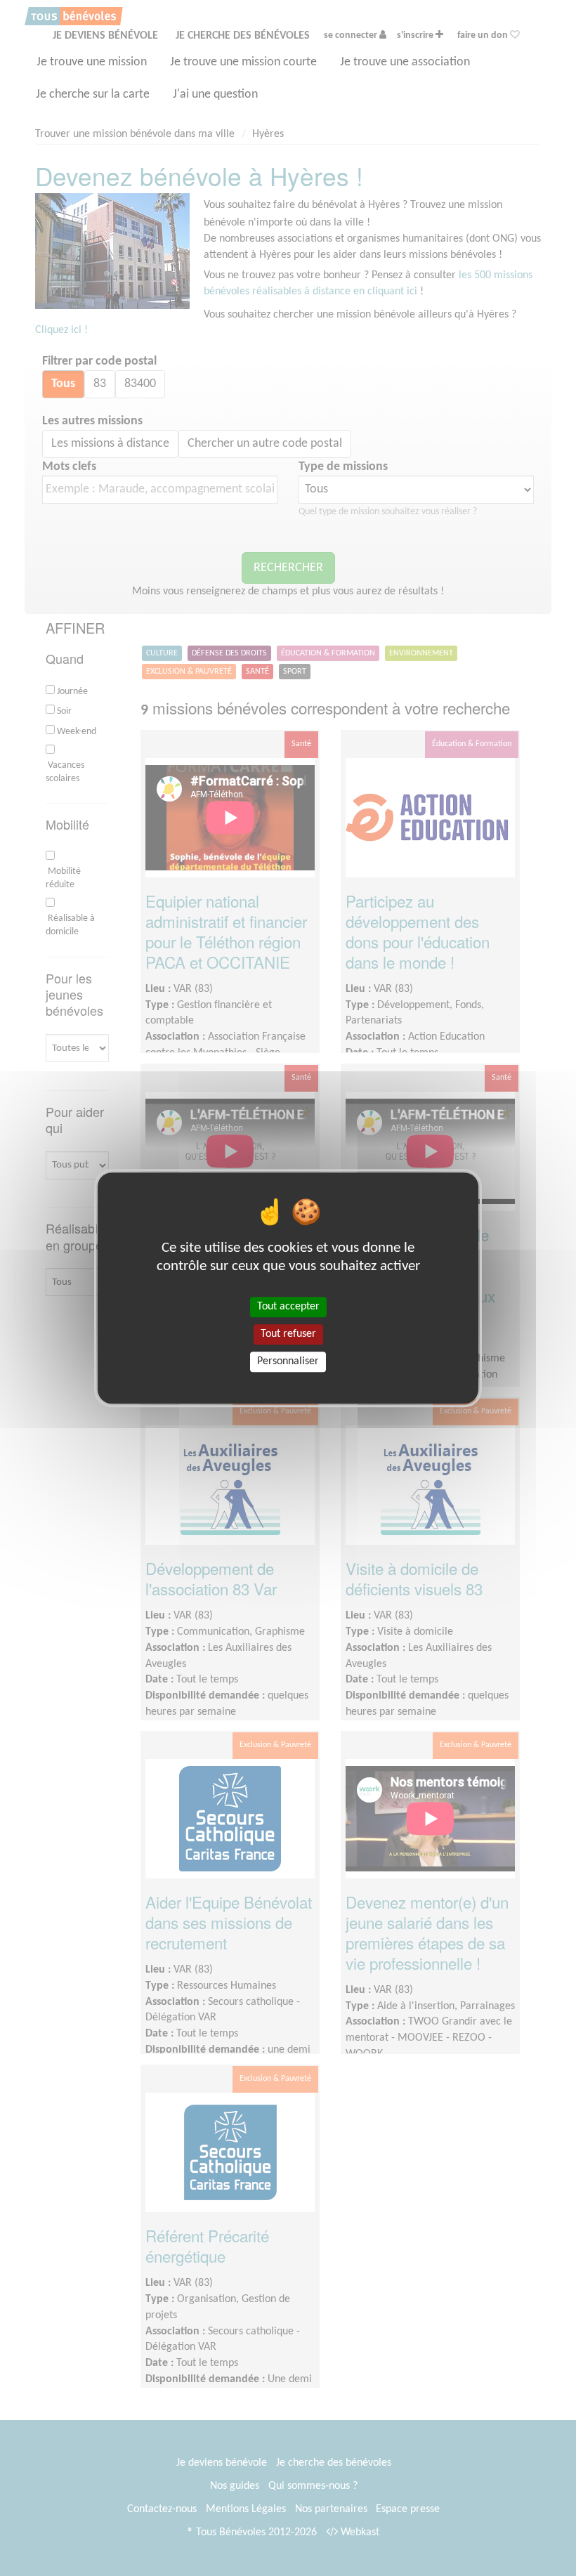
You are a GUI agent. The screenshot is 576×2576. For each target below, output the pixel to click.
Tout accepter (288, 1307)
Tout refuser (288, 1334)
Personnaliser (288, 1361)
